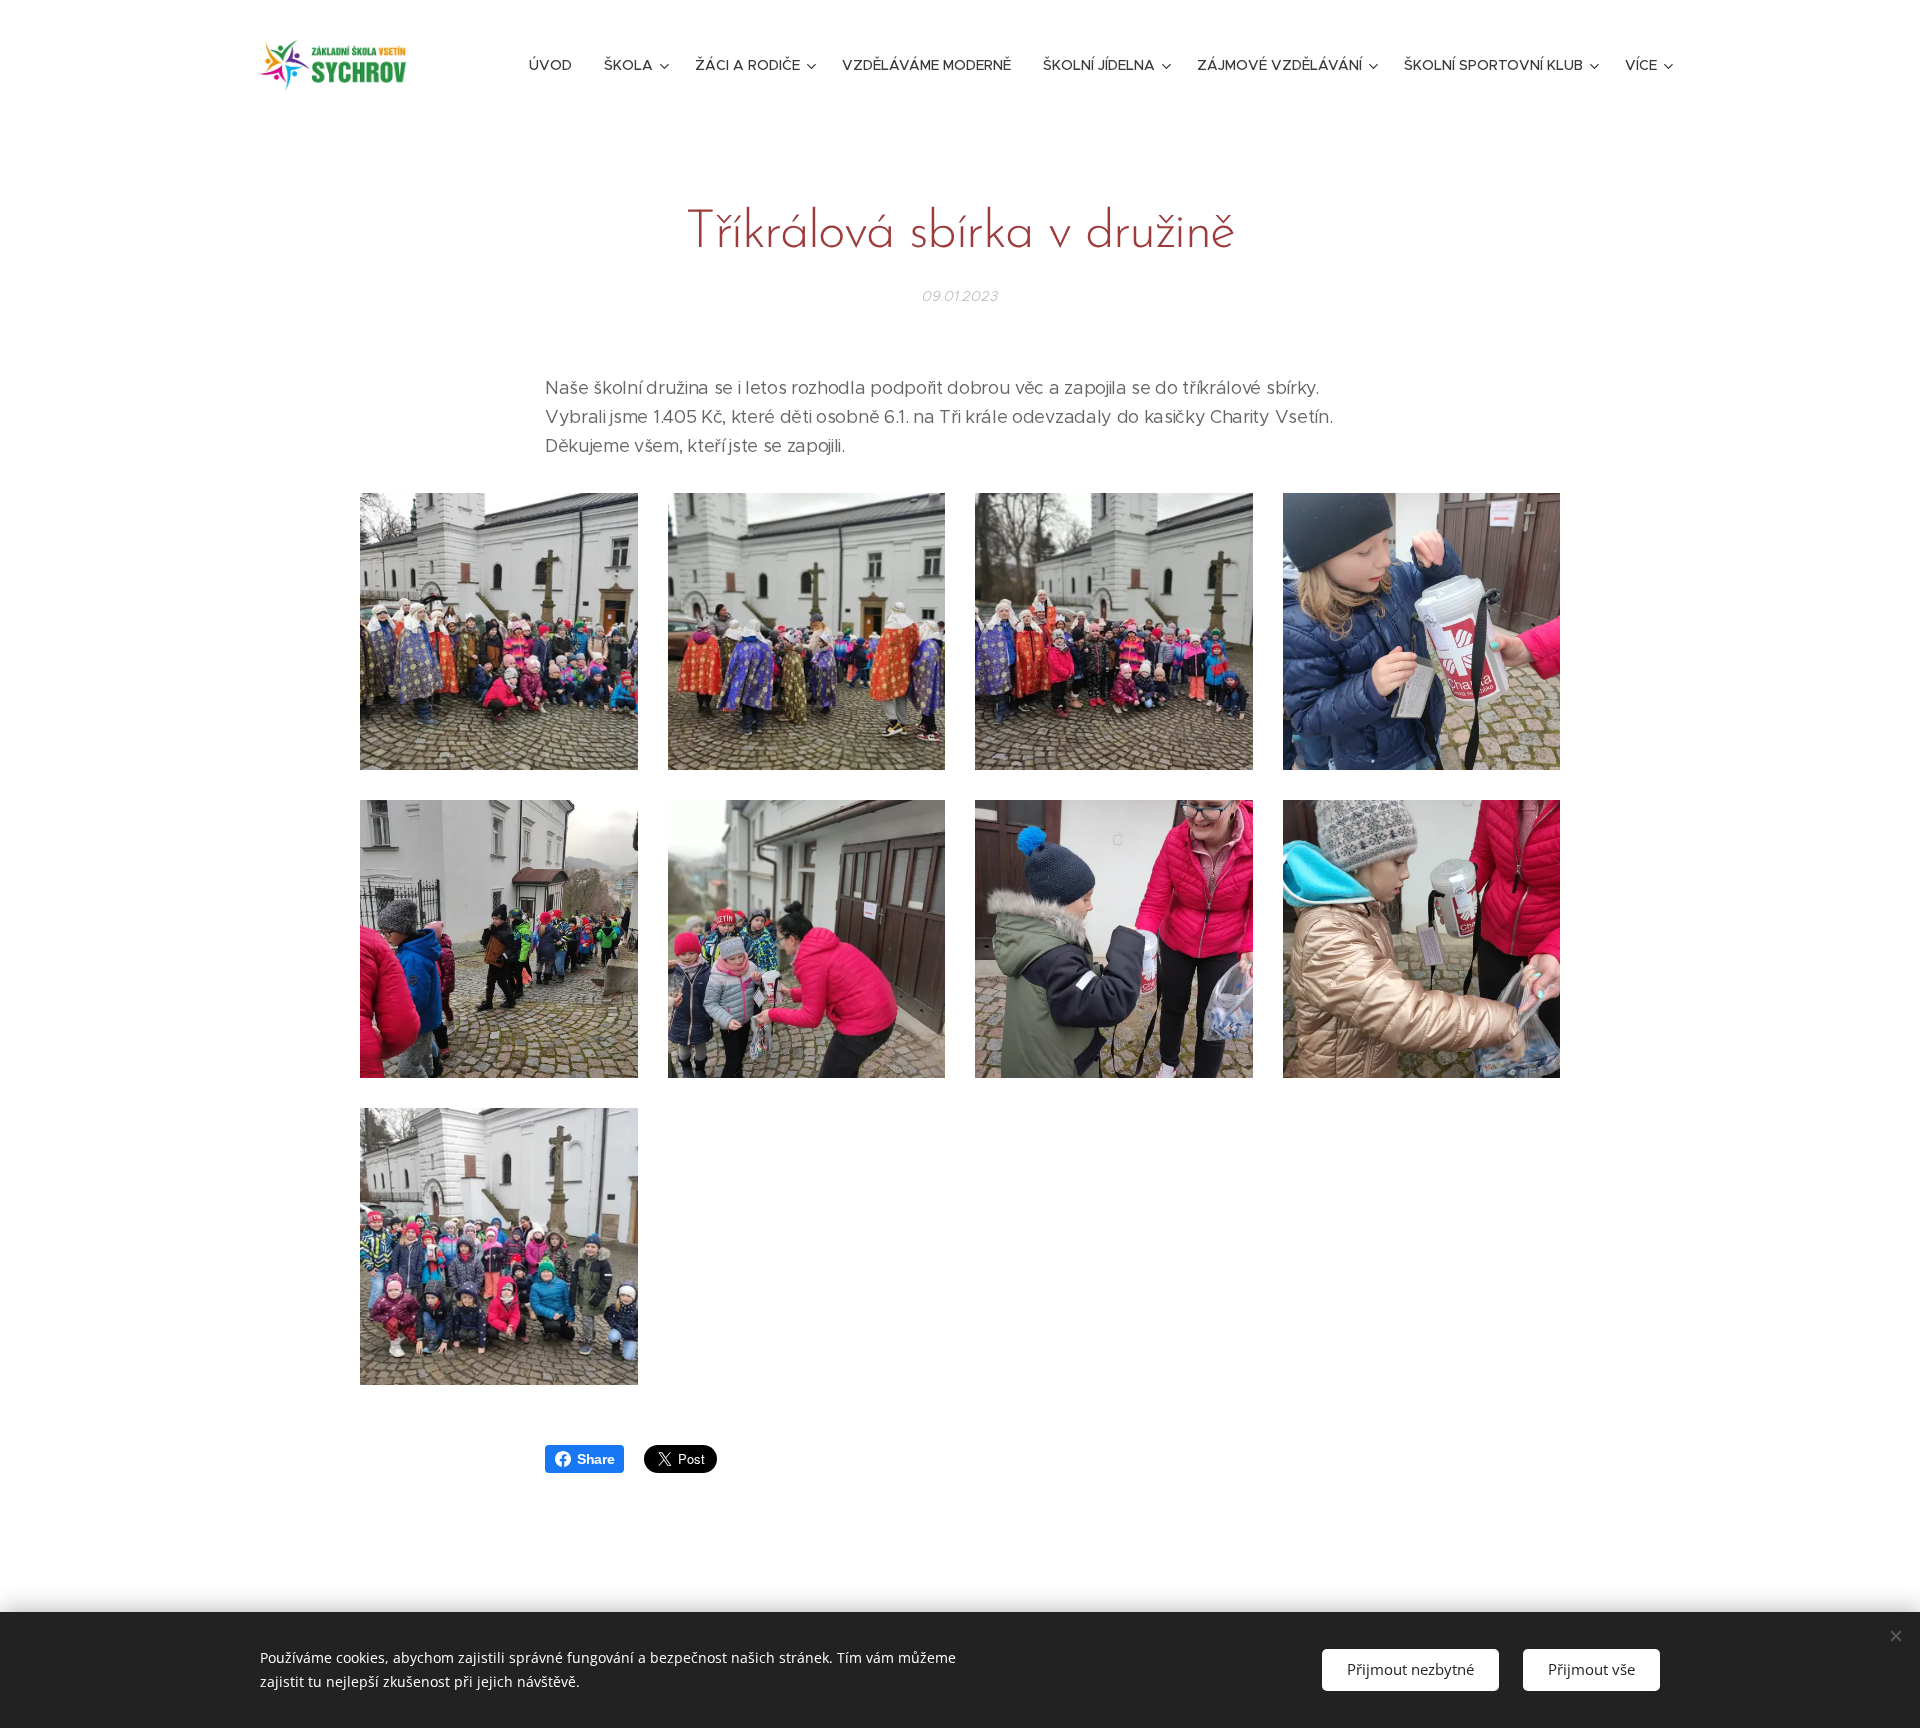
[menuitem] (556, 65)
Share (595, 1459)
